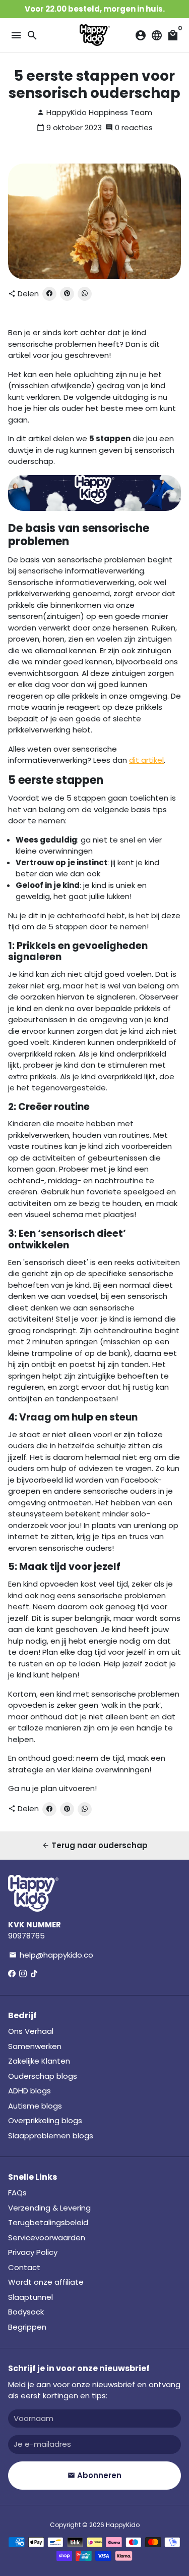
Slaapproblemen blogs (51, 2136)
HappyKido (123, 2525)
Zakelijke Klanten (39, 2061)
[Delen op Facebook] (49, 294)
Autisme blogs (35, 2106)
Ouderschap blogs (43, 2076)
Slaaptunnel (30, 2297)
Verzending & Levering (49, 2208)
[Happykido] (94, 508)
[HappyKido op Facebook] (12, 1974)
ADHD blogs (29, 2091)
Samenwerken (35, 2046)
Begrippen (27, 2327)
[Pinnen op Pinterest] (67, 294)
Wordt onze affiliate (46, 2282)
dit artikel (146, 760)
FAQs (17, 2193)
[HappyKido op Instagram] (23, 1974)
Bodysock (26, 2312)
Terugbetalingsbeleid (48, 2222)
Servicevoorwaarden (47, 2238)
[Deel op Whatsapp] (85, 294)
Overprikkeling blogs (45, 2120)
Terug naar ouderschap (95, 1845)
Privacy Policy (33, 2252)
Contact (24, 2267)
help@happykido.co (51, 1955)
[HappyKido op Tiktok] (34, 1974)
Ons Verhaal (31, 2031)
